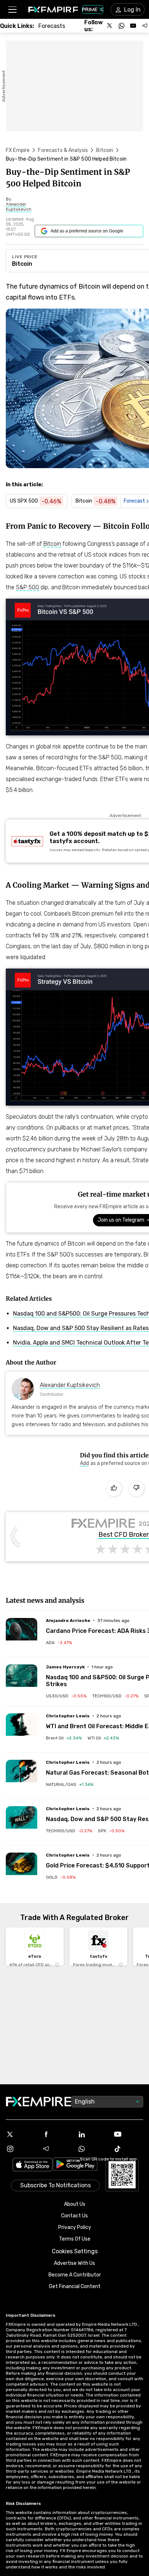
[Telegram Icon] (57, 2149)
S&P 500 (27, 587)
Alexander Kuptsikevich (70, 1385)
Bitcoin (105, 150)
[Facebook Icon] (57, 2134)
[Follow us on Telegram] (145, 26)
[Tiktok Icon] (128, 2149)
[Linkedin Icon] (92, 2134)
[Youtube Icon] (128, 2134)
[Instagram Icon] (21, 2149)
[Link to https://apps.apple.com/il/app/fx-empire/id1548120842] (33, 2165)
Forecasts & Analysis (63, 150)
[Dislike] (136, 1489)
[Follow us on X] (110, 26)
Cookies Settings (75, 2251)
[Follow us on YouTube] (133, 26)
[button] (12, 10)
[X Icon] (21, 2134)
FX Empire (18, 150)
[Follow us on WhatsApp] (122, 26)
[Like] (114, 1489)
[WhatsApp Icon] (92, 2149)
